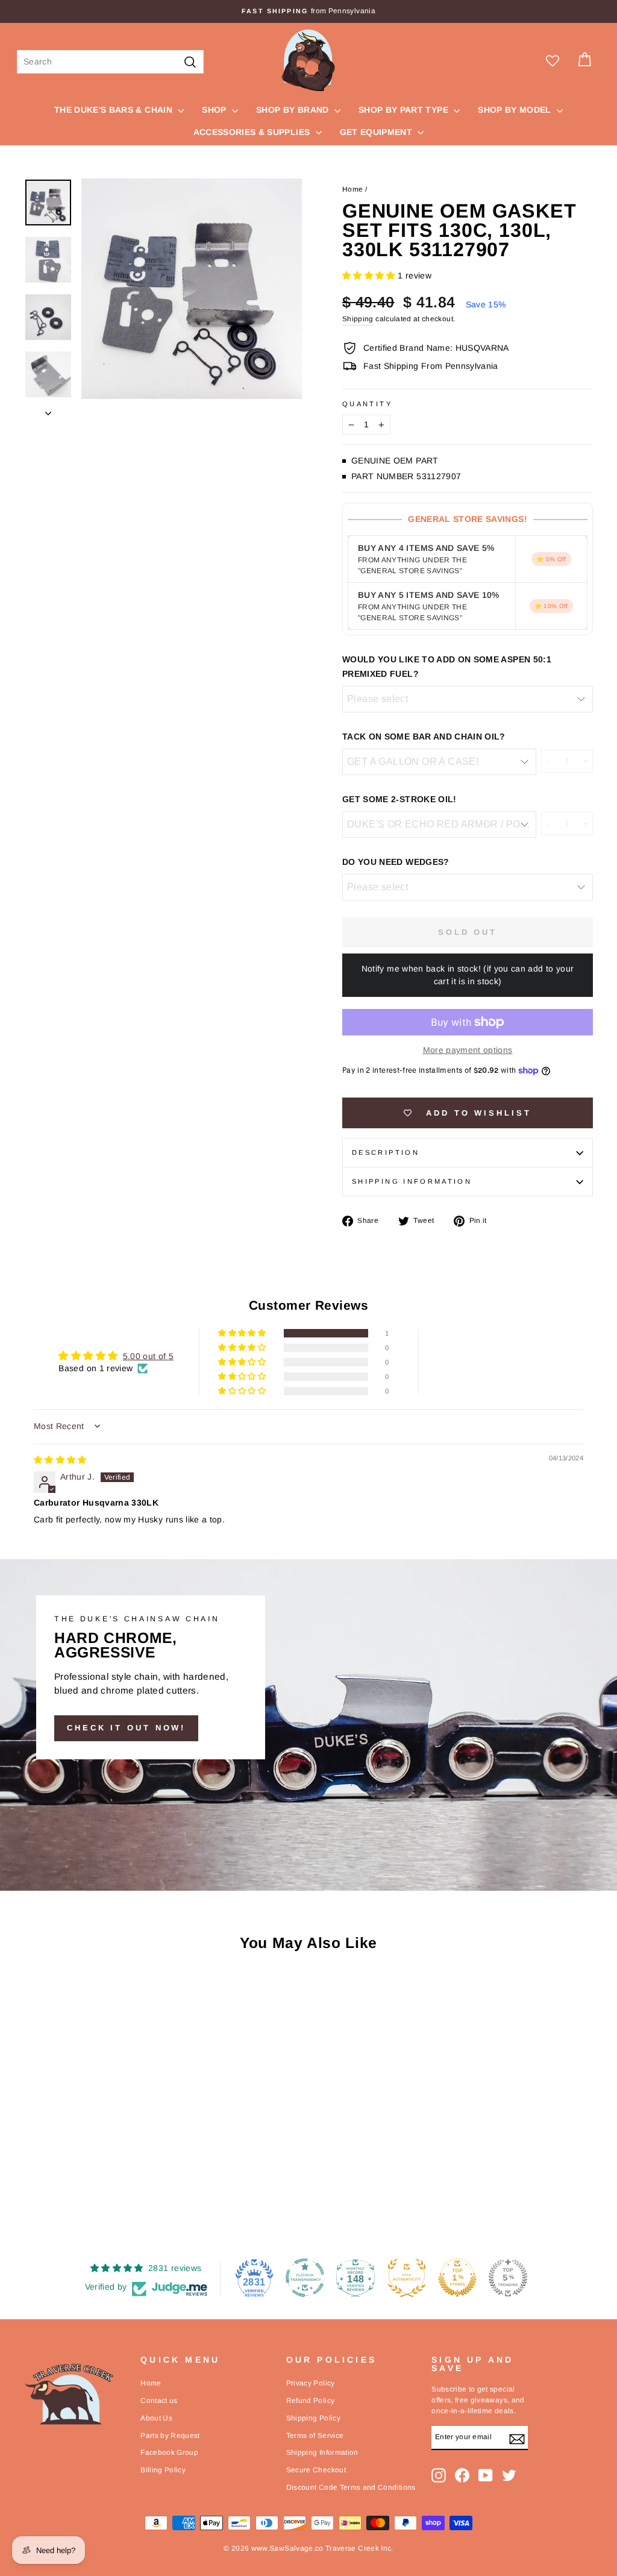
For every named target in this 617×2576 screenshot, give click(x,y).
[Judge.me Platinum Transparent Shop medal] (305, 2278)
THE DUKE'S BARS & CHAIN (114, 110)
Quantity (367, 404)
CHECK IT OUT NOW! (126, 1728)
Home (352, 189)
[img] (60, 1460)
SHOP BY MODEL (516, 110)
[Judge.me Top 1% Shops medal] (457, 2278)
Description (386, 1152)
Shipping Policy (313, 2418)
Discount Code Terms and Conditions (351, 2487)
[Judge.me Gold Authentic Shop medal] (407, 2278)
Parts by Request (170, 2436)
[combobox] (110, 62)
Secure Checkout (316, 2470)
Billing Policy (163, 2470)
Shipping (358, 319)
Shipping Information (322, 2452)
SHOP (215, 110)
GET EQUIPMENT (377, 132)
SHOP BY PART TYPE (405, 110)
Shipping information (412, 1181)
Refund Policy (311, 2401)
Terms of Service (315, 2436)
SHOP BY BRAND (294, 110)
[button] (370, 275)
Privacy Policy (311, 2383)
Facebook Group (169, 2452)
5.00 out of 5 (149, 1356)
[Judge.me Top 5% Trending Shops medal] (508, 2278)
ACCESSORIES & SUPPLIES (253, 132)
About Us (156, 2418)
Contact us (159, 2401)
